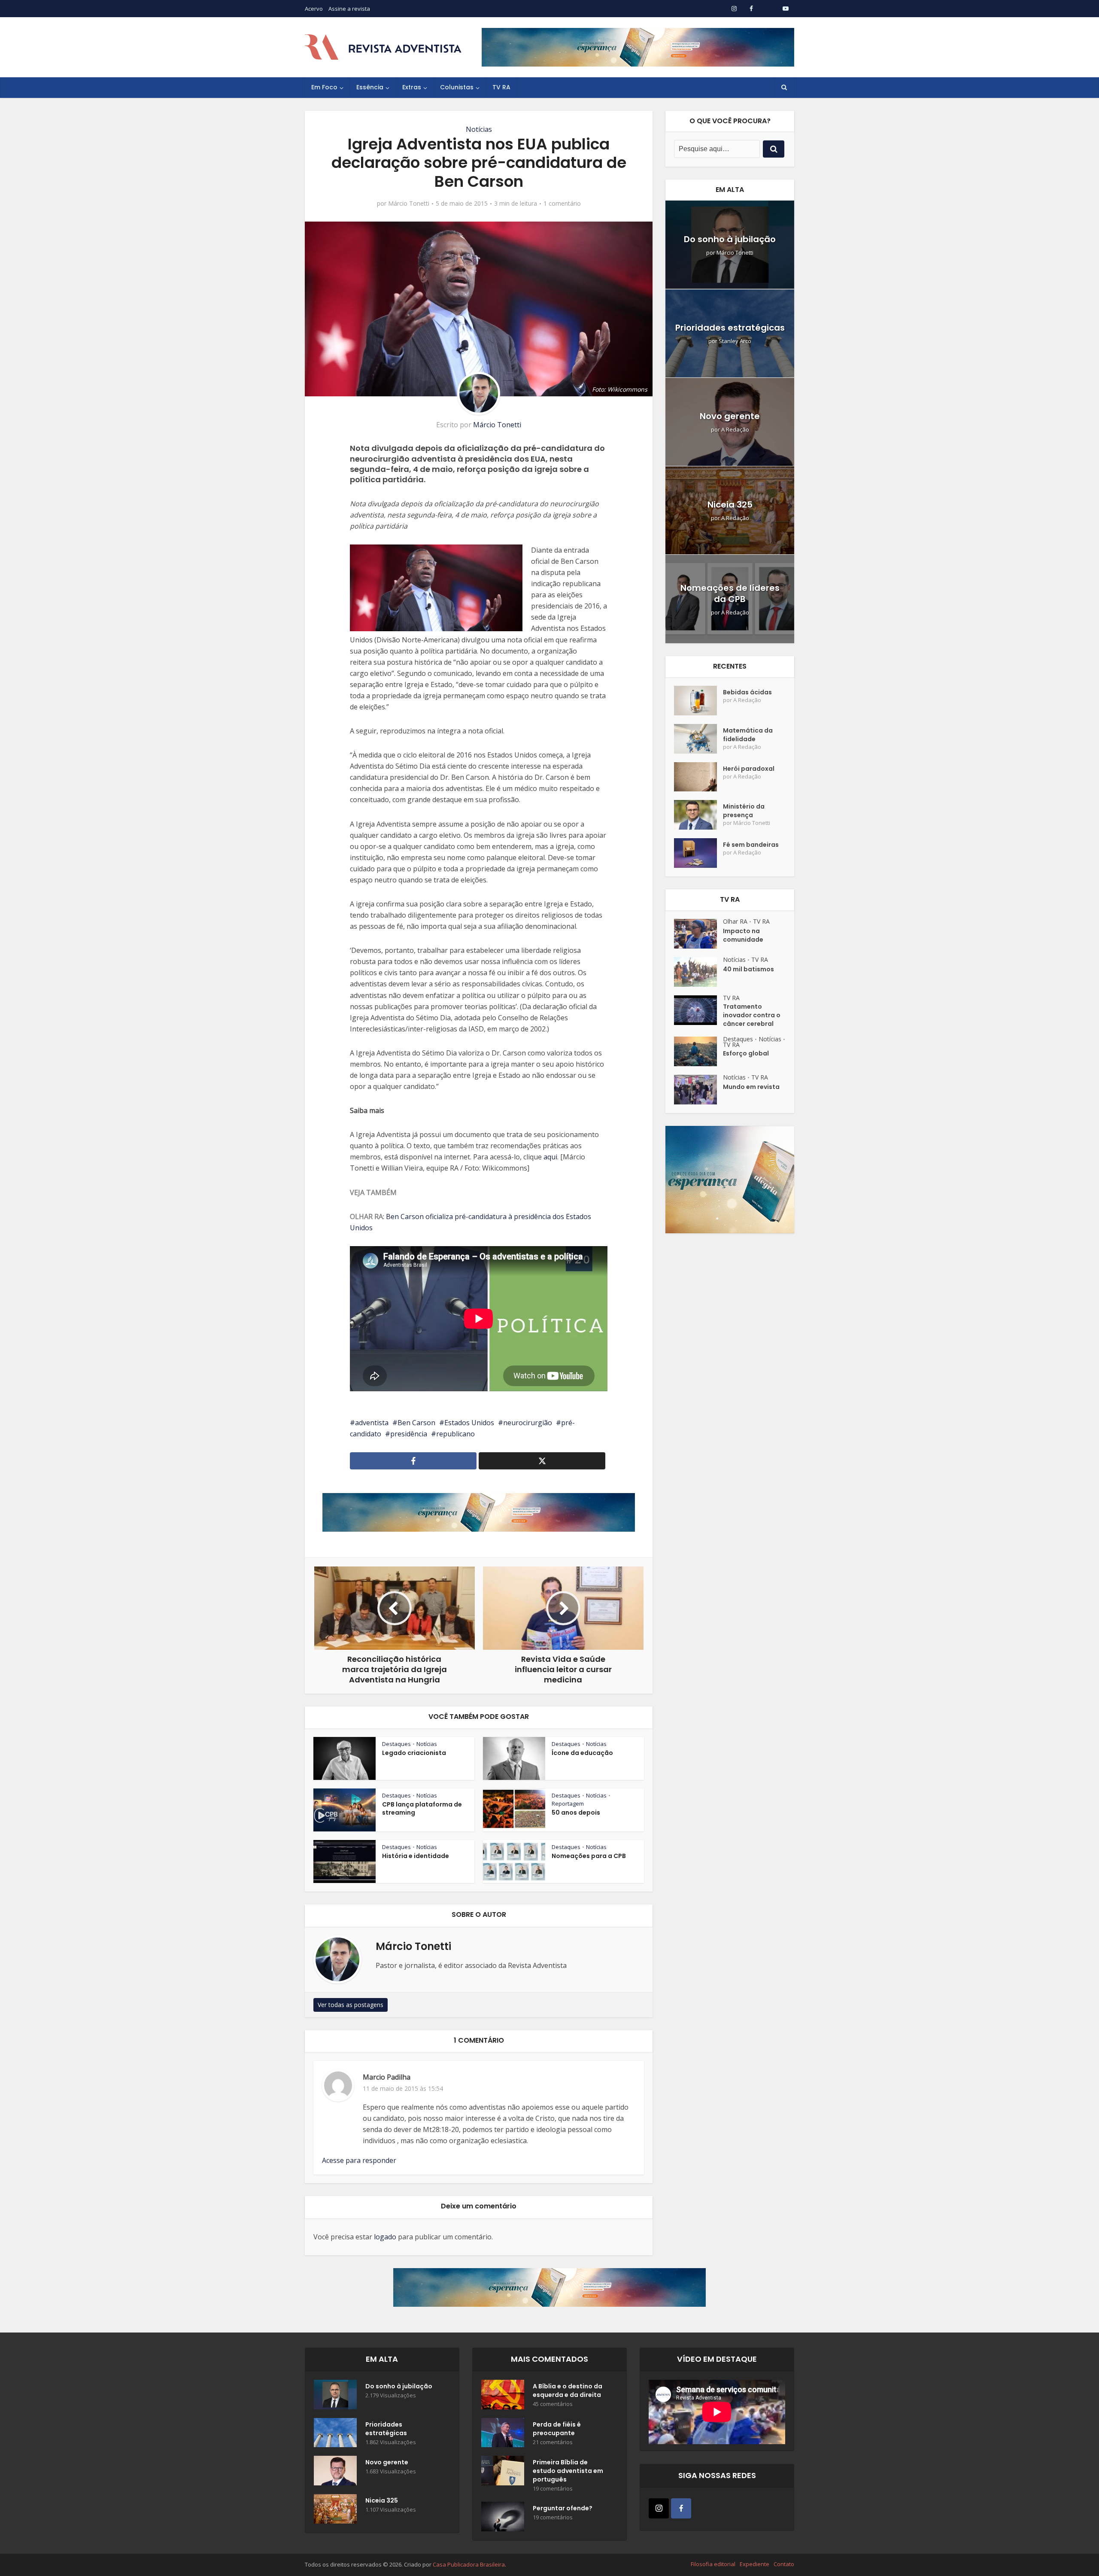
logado (385, 2237)
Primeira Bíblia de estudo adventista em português (568, 2471)
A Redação (735, 430)
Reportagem (568, 1804)
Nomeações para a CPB (589, 1856)
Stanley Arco (735, 341)
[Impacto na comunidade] (698, 934)
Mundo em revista (751, 1087)
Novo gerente (730, 416)
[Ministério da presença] (698, 815)
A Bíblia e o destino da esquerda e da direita (568, 2390)
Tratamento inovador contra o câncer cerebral (752, 1015)
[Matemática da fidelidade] (698, 739)
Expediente (754, 2564)
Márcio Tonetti (409, 204)
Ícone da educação (582, 1753)
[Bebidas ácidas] (698, 701)
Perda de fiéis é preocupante (557, 2429)
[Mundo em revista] (698, 1090)
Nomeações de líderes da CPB (730, 593)
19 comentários (553, 2489)
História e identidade (416, 1856)
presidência (409, 1434)
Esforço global (746, 1053)
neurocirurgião (528, 1423)
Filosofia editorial (713, 2564)
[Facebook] (681, 2508)
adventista (372, 1423)
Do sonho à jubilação (730, 239)
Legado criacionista (414, 1753)
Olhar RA (735, 921)
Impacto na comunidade (743, 935)
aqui (550, 1157)
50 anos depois (576, 1813)
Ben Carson (416, 1423)
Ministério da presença (744, 811)
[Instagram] (659, 2508)
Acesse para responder (359, 2160)
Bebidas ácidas (747, 692)
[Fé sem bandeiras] (698, 853)
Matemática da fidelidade (748, 735)
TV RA (501, 87)
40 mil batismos (748, 969)
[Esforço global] (698, 1051)
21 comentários (553, 2442)
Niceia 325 (730, 505)
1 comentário (562, 204)
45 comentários (553, 2404)
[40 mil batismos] (698, 972)
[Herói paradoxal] (698, 777)
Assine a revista (349, 9)
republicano (455, 1434)
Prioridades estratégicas (730, 328)
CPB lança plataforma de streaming (422, 1808)
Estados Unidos (469, 1423)
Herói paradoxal (749, 769)
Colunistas (457, 87)
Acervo (314, 9)
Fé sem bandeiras (751, 845)
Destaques (396, 1744)
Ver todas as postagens (351, 2005)
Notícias (479, 129)
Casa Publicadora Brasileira (469, 2564)
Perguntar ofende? (563, 2508)
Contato (784, 2564)
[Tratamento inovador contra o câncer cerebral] (698, 1010)
